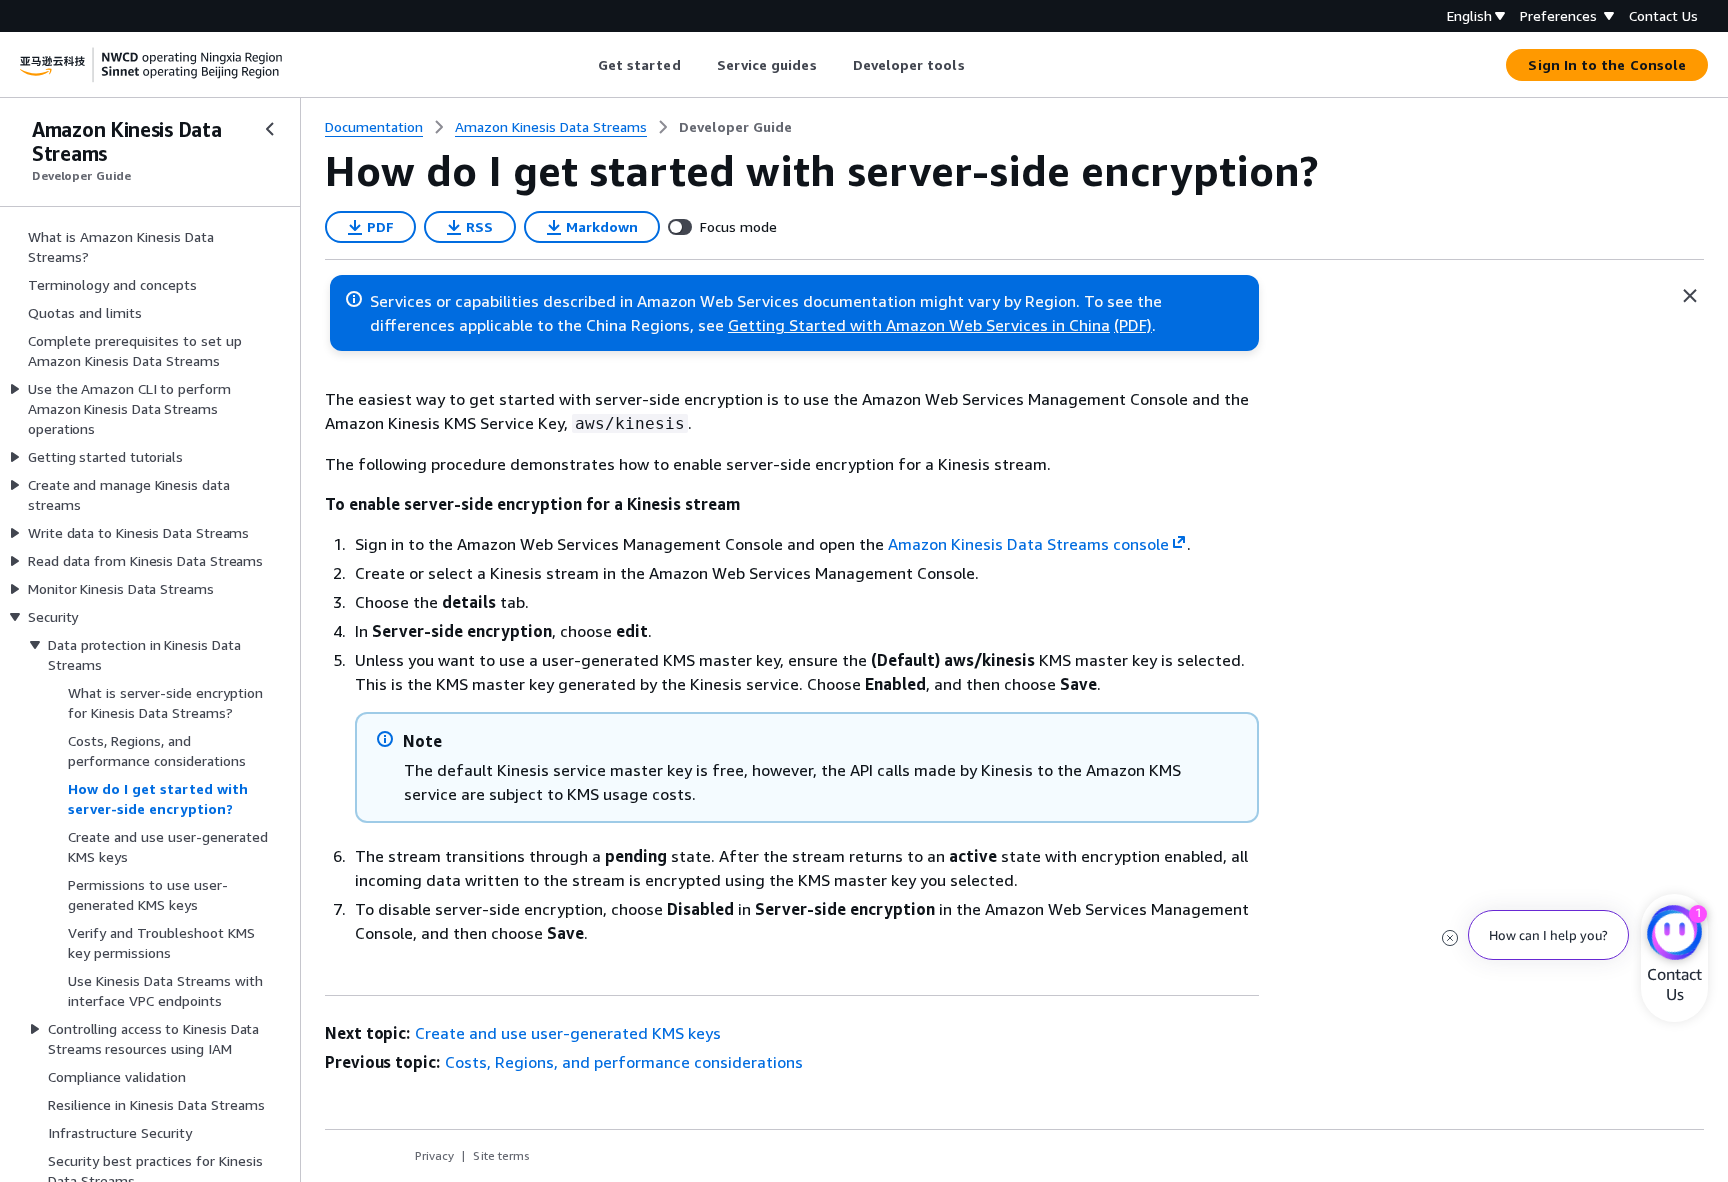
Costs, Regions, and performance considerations (624, 1062)
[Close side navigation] (270, 129)
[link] (735, 127)
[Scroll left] (582, 65)
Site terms (501, 1155)
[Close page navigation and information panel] (1690, 296)
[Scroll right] (979, 65)
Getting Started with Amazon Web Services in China (919, 325)
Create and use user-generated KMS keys (568, 1033)
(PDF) (1133, 325)
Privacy (434, 1155)
